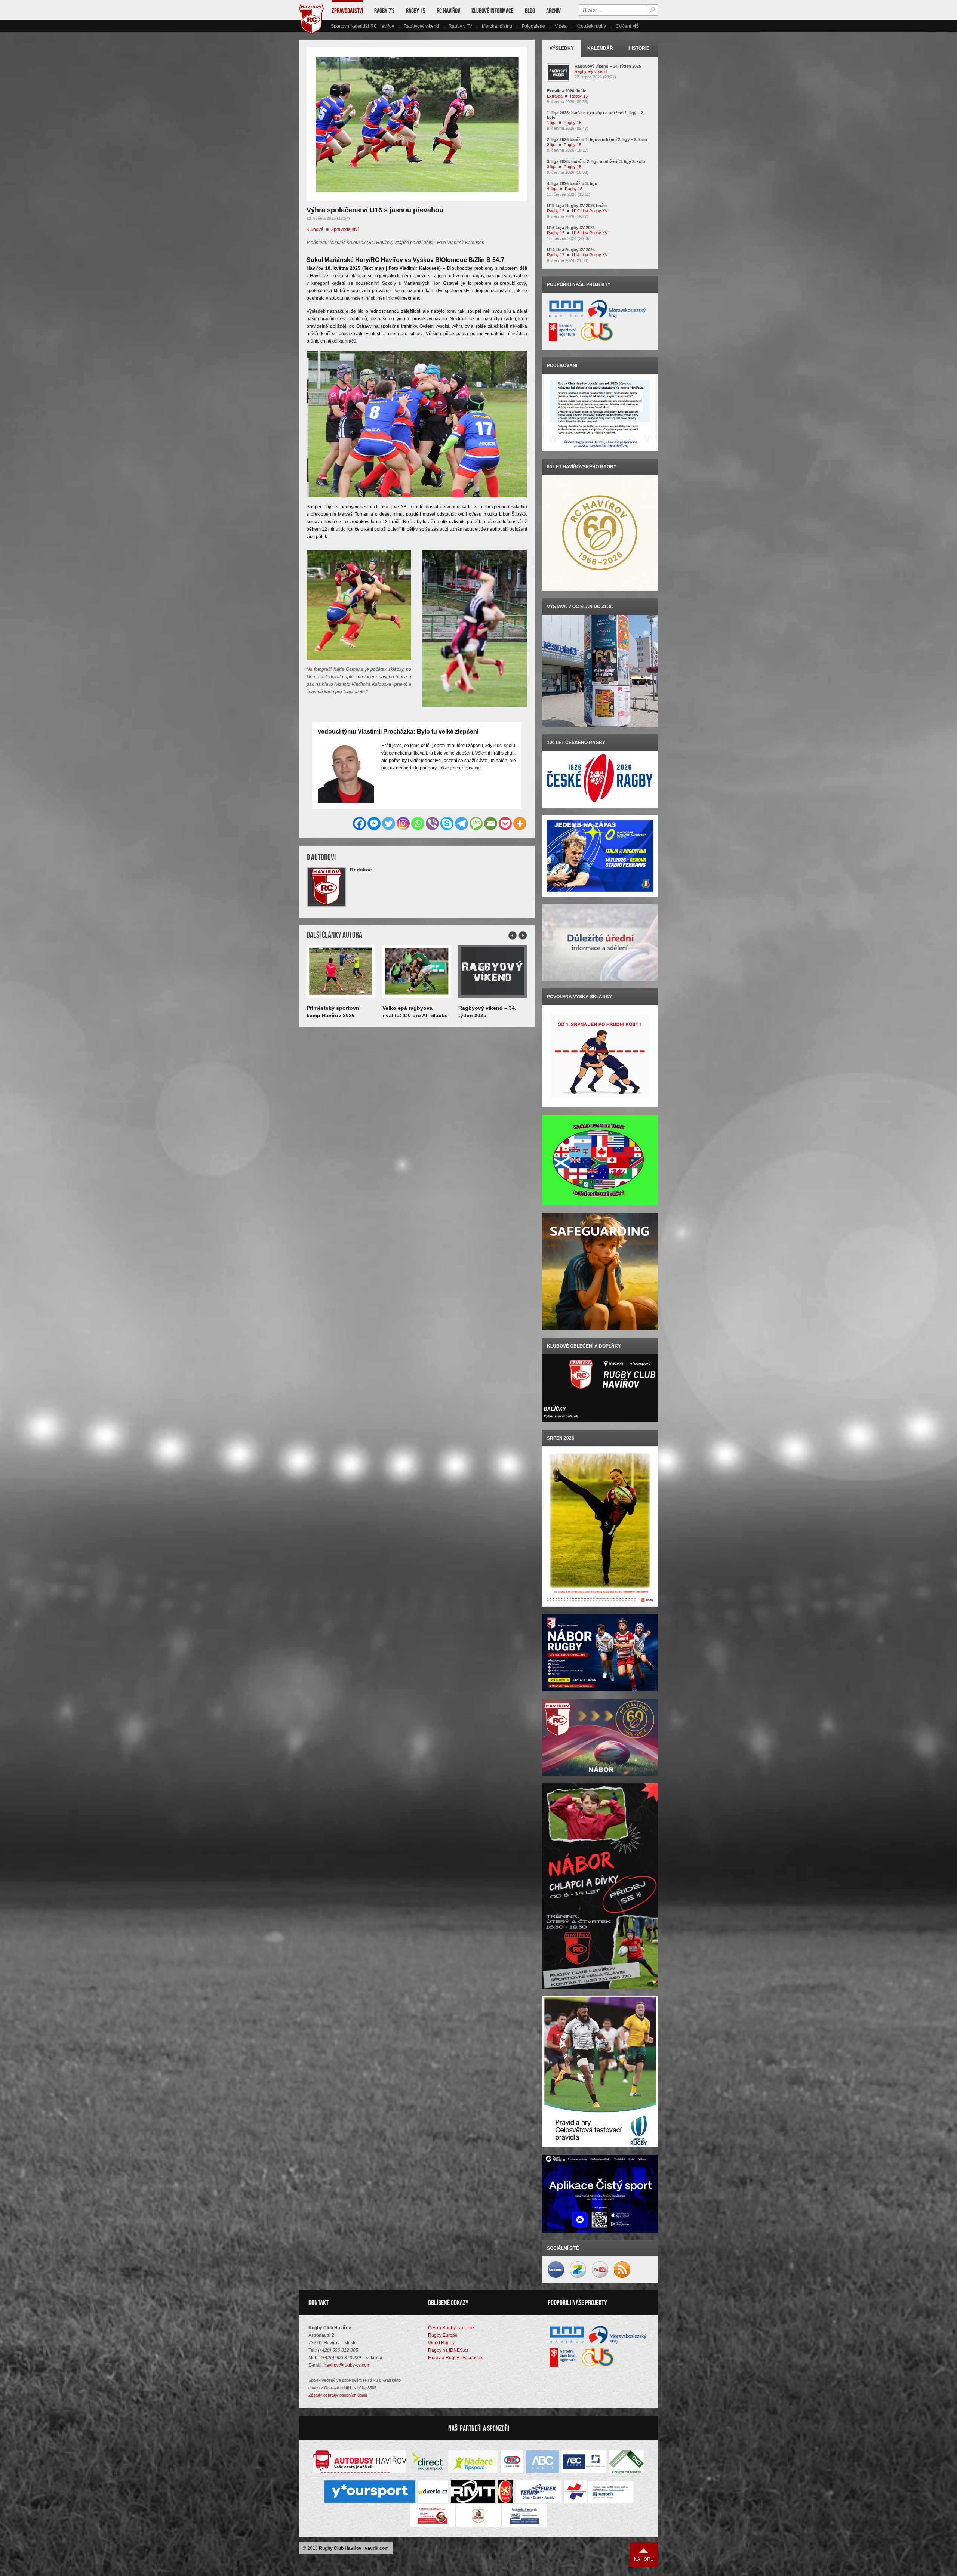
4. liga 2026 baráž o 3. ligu (572, 183)
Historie (639, 48)
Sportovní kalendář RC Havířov (362, 26)
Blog (530, 11)
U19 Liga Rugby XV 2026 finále (577, 206)
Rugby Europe (443, 2335)
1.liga (552, 123)
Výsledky (562, 48)
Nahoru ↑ (644, 2555)
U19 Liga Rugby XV (590, 211)
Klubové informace (493, 11)
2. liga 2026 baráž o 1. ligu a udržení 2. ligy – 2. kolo (597, 139)
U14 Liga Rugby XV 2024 (571, 250)
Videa (561, 26)
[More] (520, 823)
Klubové (315, 229)
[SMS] (476, 823)
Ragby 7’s (384, 11)
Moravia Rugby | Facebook (455, 2358)
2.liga (552, 145)
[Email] (491, 823)
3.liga (552, 167)
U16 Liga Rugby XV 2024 (571, 228)
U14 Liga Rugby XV (590, 255)
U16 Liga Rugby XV (590, 233)
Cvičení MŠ (627, 26)
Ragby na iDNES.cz (448, 2350)
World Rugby (441, 2343)
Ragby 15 (416, 11)
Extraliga (555, 96)
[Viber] (432, 823)
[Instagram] (403, 823)
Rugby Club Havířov (340, 2548)
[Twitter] (389, 823)
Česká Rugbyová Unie (451, 2328)
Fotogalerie (533, 26)
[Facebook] (359, 823)
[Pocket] (505, 823)
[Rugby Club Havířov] (311, 32)
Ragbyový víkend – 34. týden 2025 (608, 66)
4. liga (552, 189)
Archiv (553, 11)
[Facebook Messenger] (374, 823)
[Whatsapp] (418, 823)
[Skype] (447, 823)
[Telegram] (461, 823)
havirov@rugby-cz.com (347, 2365)
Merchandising (497, 26)
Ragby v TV (460, 26)
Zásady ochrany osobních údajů (338, 2395)
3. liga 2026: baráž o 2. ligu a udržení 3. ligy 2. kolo (596, 161)
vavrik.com (377, 2548)
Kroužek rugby (591, 26)
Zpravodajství (347, 11)
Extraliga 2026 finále (567, 91)
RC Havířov (448, 11)
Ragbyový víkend (421, 26)
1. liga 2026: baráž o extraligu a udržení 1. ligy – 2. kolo (596, 115)
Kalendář (600, 48)
